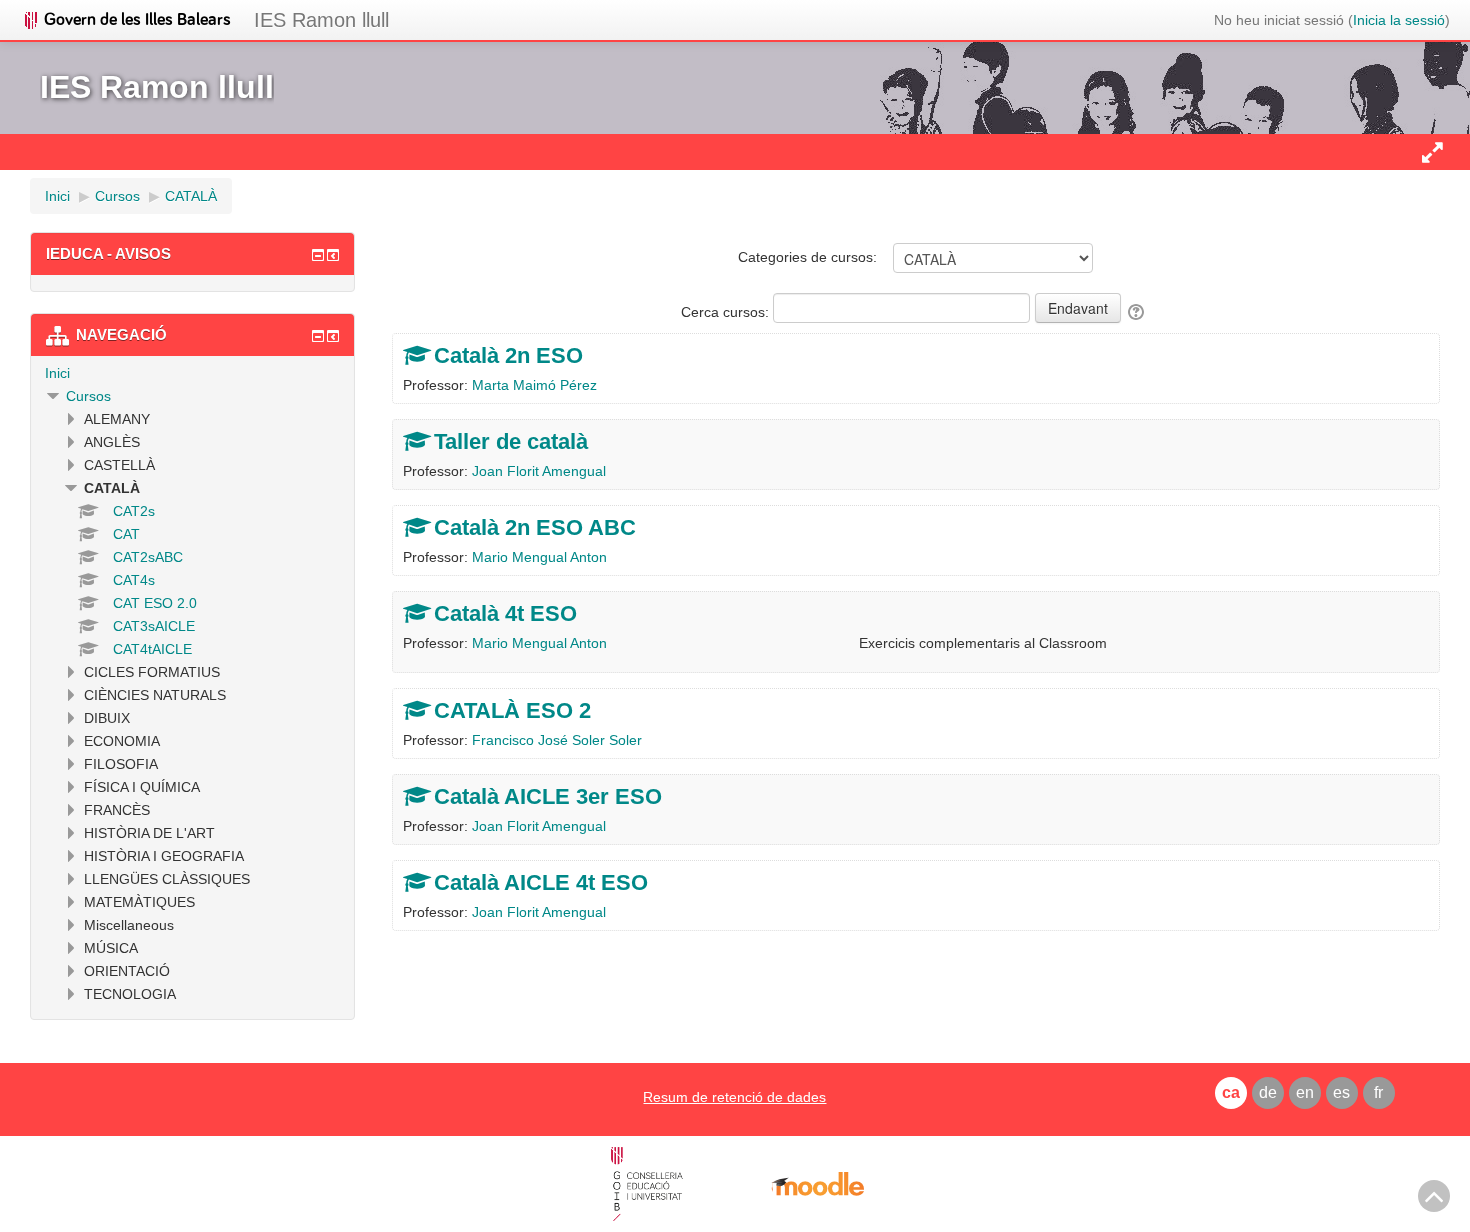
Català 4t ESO (505, 613)
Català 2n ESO (508, 355)
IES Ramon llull (321, 20)
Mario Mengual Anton (539, 557)
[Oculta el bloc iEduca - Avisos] (318, 255)
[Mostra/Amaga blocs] (1432, 152)
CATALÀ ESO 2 (512, 710)
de (1268, 1092)
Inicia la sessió (1399, 20)
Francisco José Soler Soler (557, 740)
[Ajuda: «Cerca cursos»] (1137, 312)
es (1341, 1092)
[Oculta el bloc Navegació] (318, 336)
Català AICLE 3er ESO (548, 796)
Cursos (88, 396)
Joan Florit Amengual (539, 471)
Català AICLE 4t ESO (541, 882)
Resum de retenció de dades (734, 1097)
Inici (57, 373)
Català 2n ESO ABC (535, 527)
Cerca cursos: (727, 312)
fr (1378, 1092)
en (1305, 1092)
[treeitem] (192, 373)
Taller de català (511, 441)
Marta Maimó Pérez (534, 385)
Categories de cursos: (807, 257)
